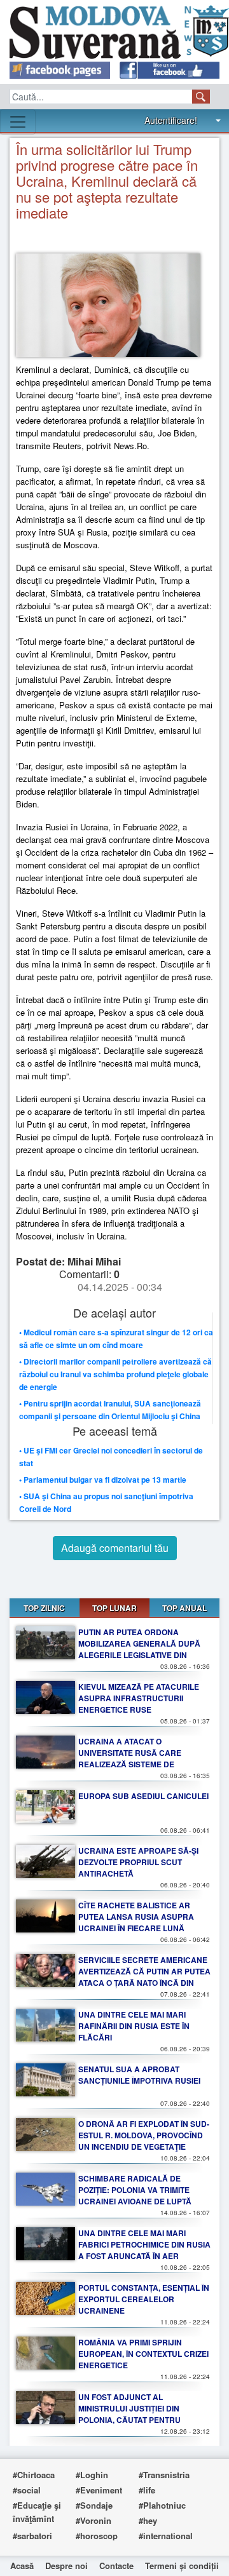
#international (166, 2536)
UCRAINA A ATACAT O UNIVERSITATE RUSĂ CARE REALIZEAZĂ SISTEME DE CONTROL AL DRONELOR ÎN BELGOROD (131, 1764)
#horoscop (97, 2536)
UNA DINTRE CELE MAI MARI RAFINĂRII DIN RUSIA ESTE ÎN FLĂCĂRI (134, 2026)
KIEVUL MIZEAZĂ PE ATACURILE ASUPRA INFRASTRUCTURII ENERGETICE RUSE (139, 1698)
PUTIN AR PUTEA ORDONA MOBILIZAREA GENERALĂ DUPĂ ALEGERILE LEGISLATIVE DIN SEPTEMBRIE (139, 1649)
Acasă (22, 2566)
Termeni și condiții (182, 2566)
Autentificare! (171, 120)
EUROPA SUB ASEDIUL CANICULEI (143, 1796)
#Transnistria (164, 2475)
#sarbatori (32, 2536)
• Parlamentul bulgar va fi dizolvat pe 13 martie (103, 1480)
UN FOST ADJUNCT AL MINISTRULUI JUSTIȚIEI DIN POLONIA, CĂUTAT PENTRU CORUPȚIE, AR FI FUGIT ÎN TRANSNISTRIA (129, 2420)
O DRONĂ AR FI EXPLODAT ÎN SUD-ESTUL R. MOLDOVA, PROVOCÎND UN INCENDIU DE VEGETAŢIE (144, 2135)
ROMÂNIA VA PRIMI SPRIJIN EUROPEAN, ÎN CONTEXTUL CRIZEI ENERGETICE (143, 2354)
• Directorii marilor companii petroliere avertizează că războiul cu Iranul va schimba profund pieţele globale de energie (115, 1374)
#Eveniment (99, 2490)
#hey (148, 2520)
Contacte (116, 2566)
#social (27, 2490)
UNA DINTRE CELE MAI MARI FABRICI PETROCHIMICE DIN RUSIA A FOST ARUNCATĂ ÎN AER (144, 2244)
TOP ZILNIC (44, 1608)
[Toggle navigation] (18, 122)
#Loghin (92, 2475)
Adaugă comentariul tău (115, 1548)
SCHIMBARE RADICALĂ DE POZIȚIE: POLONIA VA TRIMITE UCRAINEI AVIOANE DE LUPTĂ (135, 2190)
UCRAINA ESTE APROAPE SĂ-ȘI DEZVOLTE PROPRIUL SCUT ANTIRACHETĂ (138, 1862)
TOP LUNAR (114, 1608)
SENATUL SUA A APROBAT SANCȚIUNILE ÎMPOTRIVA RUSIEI (139, 2075)
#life (147, 2490)
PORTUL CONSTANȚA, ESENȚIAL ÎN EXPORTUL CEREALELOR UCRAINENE (144, 2299)
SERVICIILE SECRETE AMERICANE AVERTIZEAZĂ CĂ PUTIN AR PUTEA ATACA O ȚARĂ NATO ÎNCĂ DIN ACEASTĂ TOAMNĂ (144, 1977)
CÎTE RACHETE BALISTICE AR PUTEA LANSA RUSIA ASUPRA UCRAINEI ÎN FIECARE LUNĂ (136, 1917)
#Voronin (94, 2520)
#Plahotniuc (162, 2505)
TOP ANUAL (184, 1608)
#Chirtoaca (34, 2475)
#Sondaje (94, 2505)
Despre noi (66, 2566)
